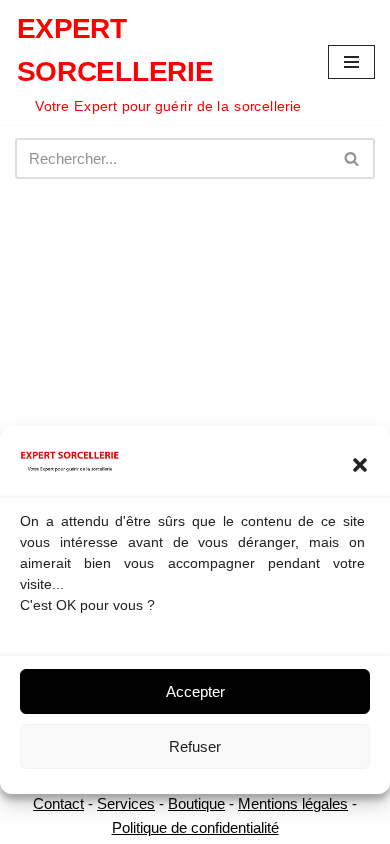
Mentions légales (293, 803)
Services (126, 803)
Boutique (196, 803)
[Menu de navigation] (351, 62)
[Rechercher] (352, 158)
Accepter (195, 691)
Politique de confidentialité (195, 827)
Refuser (195, 746)
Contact (58, 803)
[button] (360, 465)
